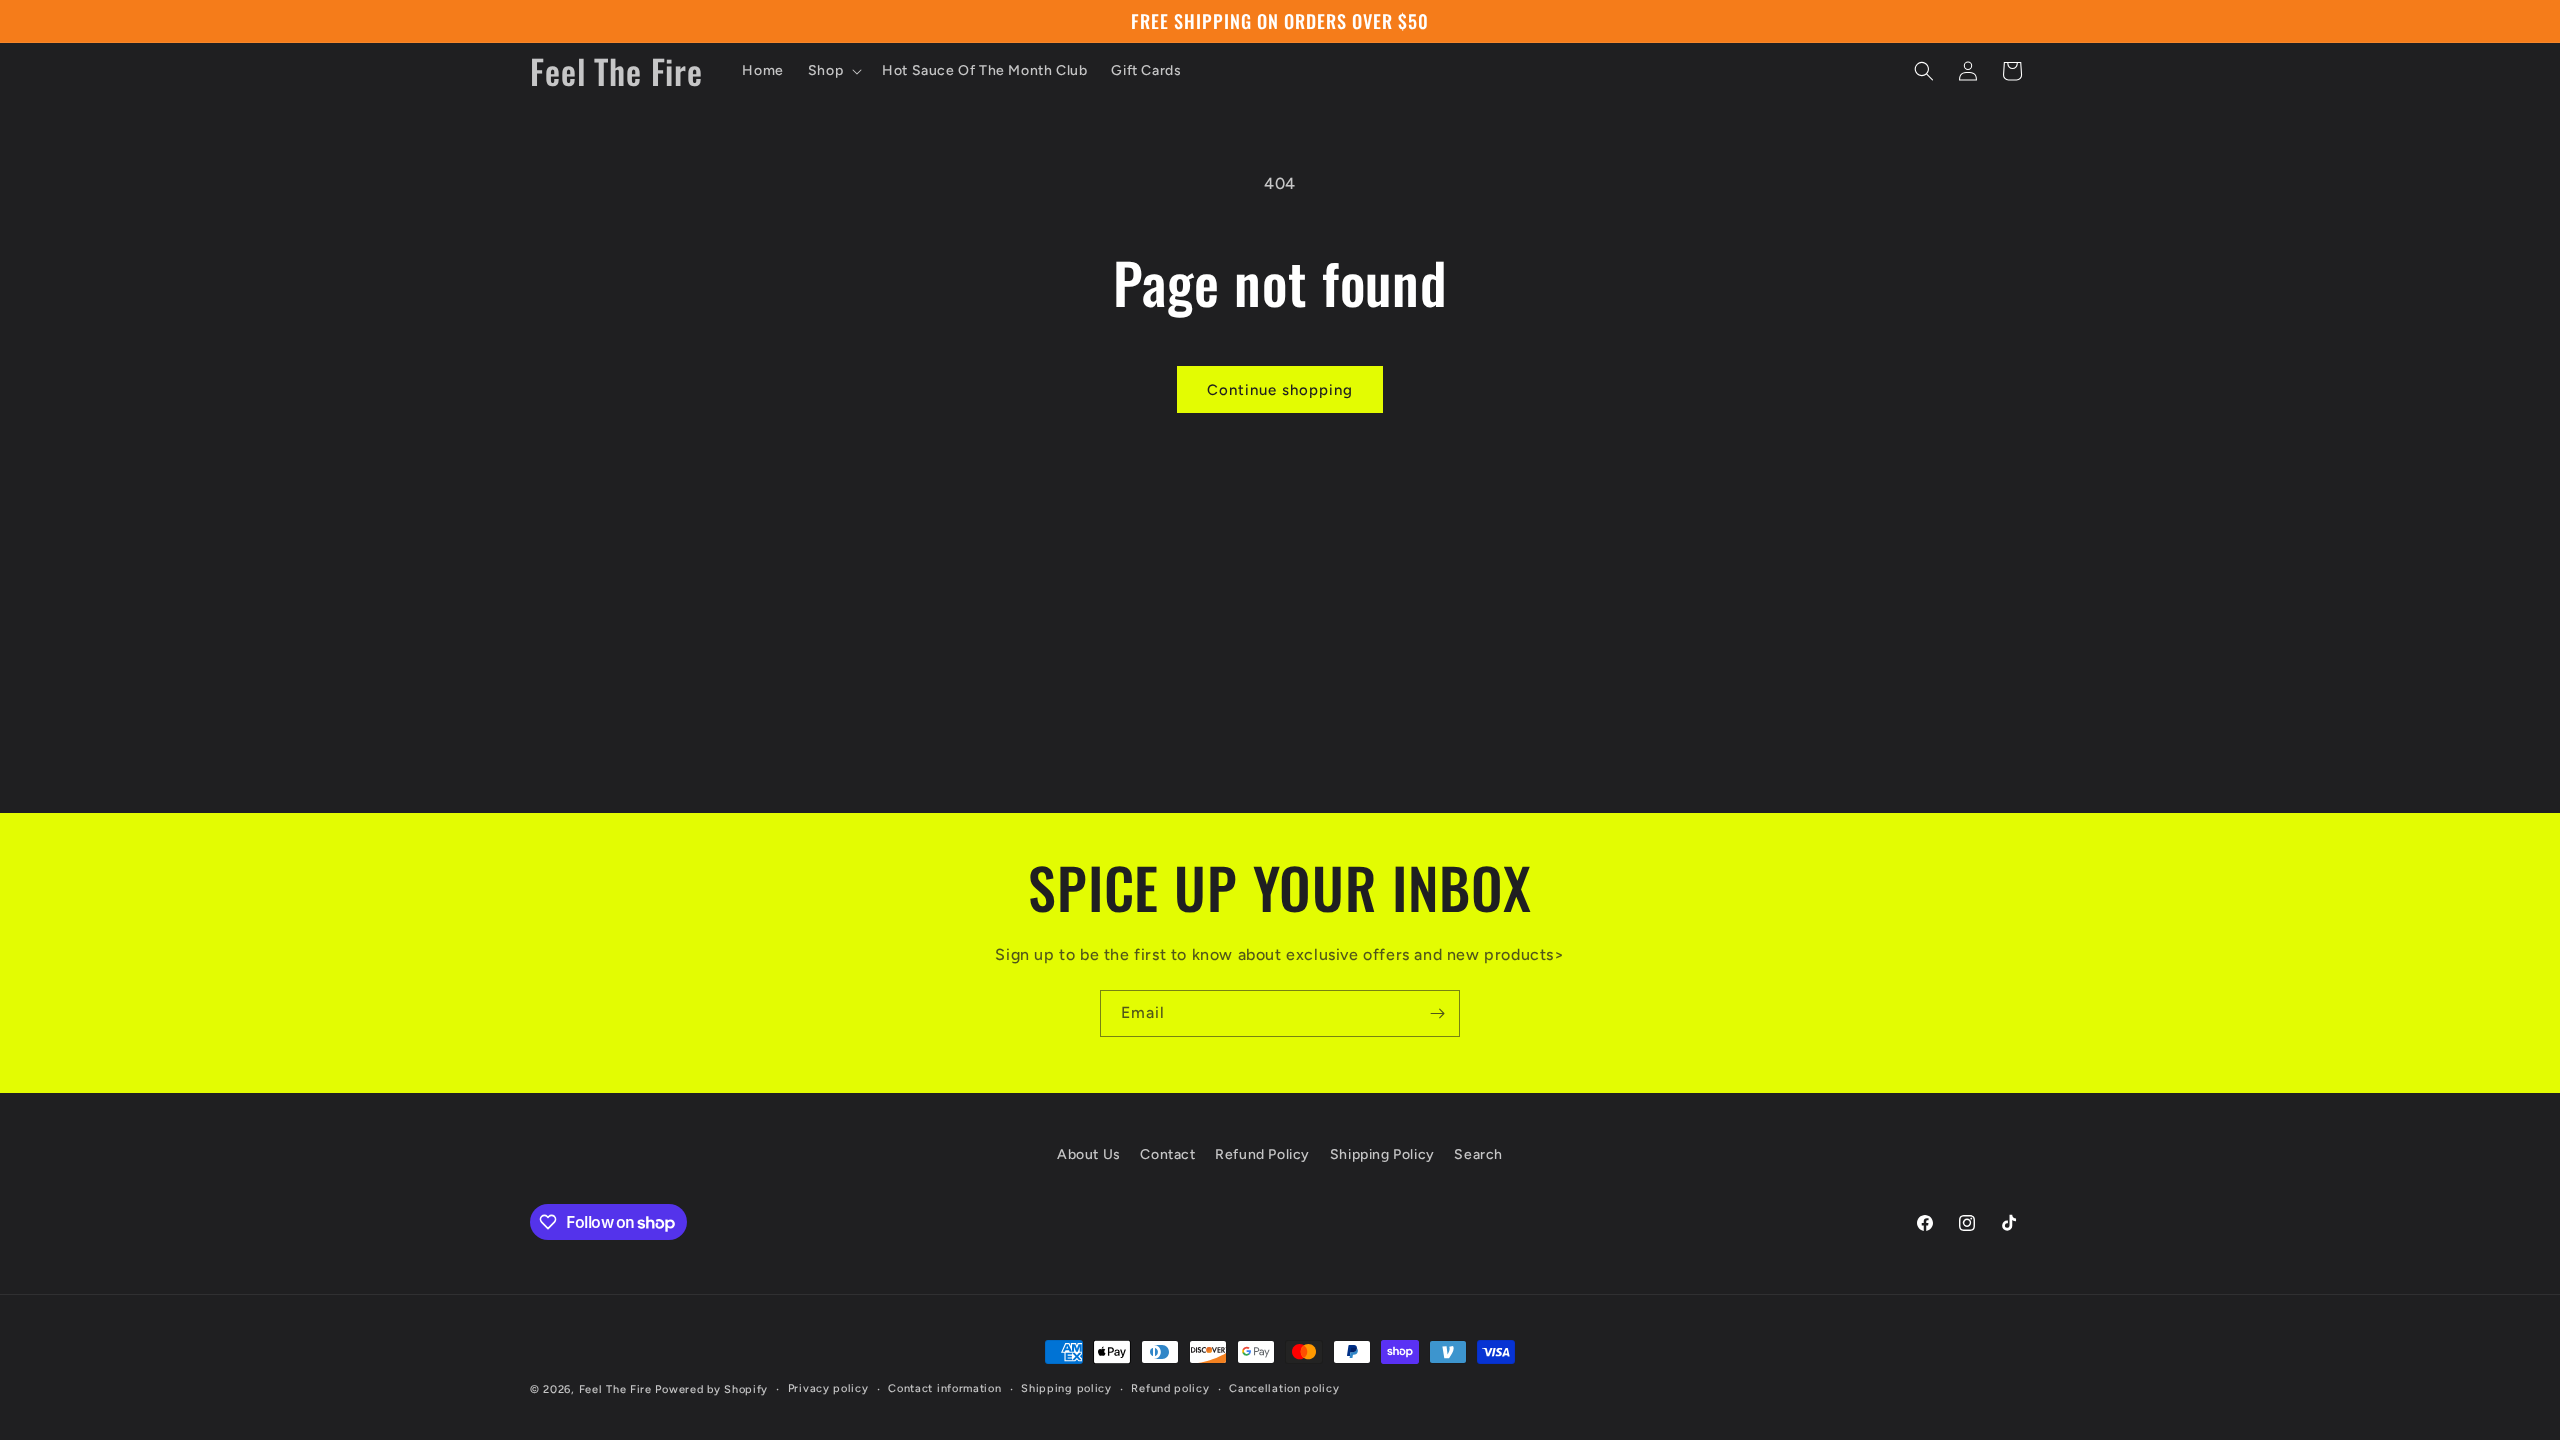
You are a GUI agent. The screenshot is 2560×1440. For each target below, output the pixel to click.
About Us (1089, 1154)
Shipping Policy (1382, 1154)
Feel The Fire (615, 1389)
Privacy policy (828, 1388)
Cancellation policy (1284, 1388)
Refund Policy (1262, 1154)
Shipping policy (1066, 1388)
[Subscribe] (1437, 1013)
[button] (833, 71)
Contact (1167, 1154)
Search (1478, 1154)
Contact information (944, 1388)
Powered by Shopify (711, 1389)
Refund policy (1170, 1388)
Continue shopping (1280, 390)
